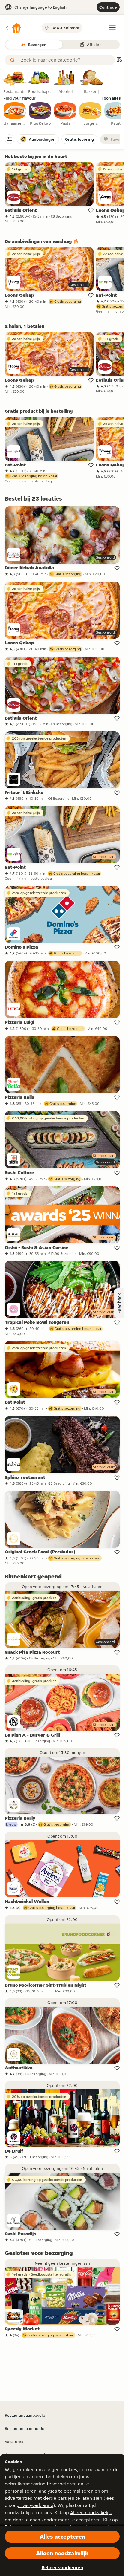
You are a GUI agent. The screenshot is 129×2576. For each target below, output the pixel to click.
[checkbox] (15, 114)
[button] (13, 28)
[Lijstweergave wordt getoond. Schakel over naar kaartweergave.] (119, 60)
